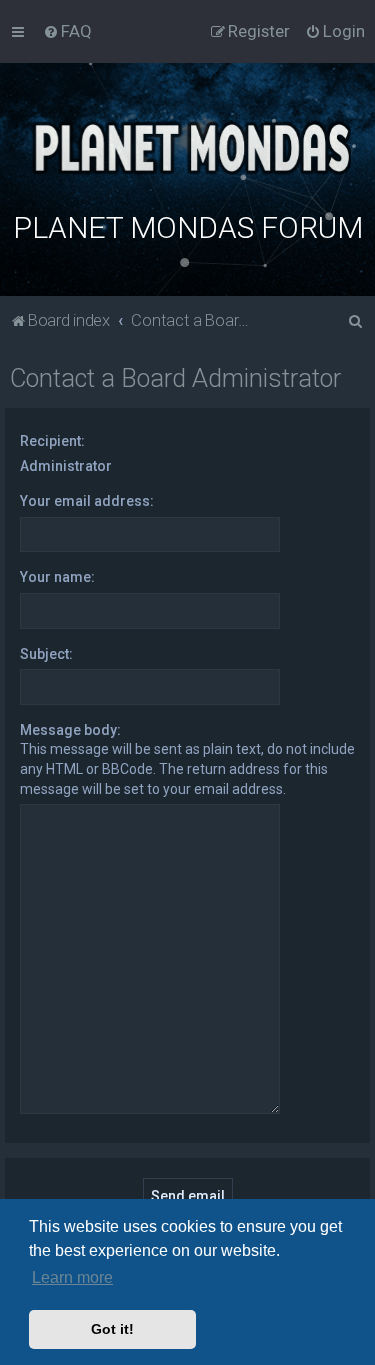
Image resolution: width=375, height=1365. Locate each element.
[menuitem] (67, 31)
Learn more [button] (72, 1277)
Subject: (46, 654)
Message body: (70, 730)
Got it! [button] (112, 1329)
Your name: (57, 577)
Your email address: (87, 501)
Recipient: (52, 441)
